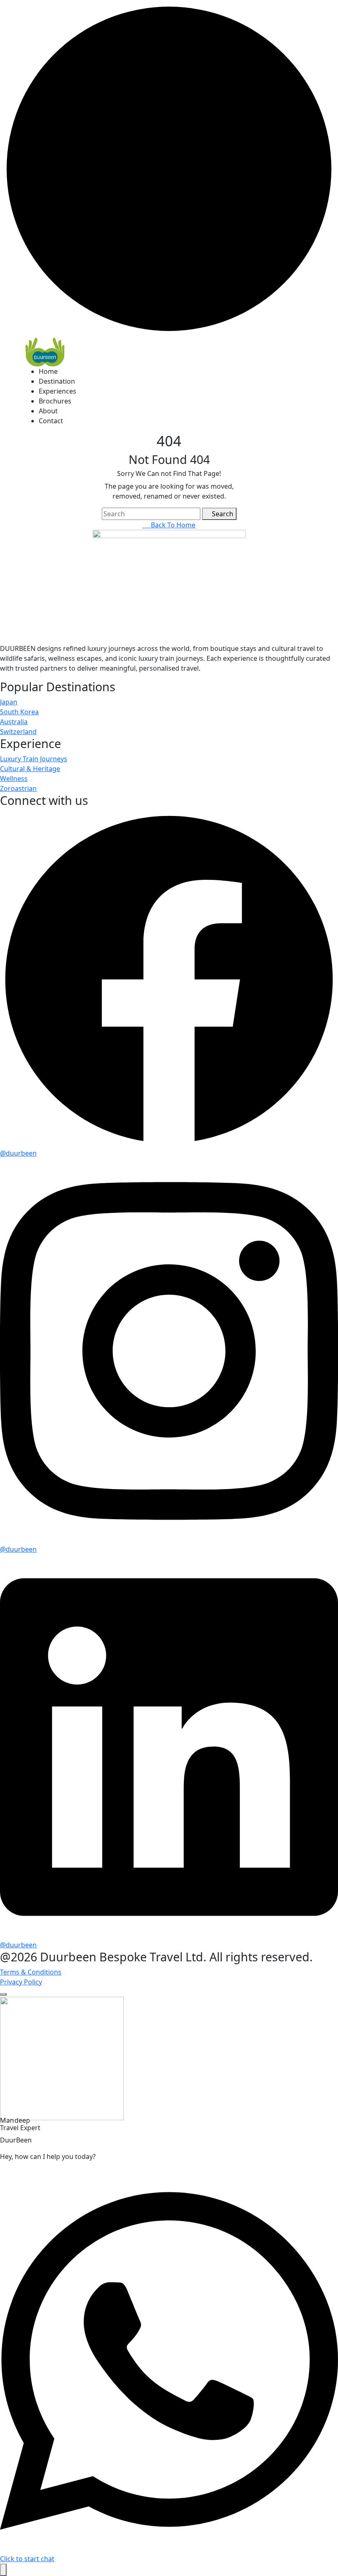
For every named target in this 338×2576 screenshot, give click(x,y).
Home (48, 371)
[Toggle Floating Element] (3, 2570)
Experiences (58, 391)
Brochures (55, 401)
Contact (51, 421)
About (48, 411)
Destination (57, 381)
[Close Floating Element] (3, 1994)
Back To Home (171, 525)
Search (222, 514)
